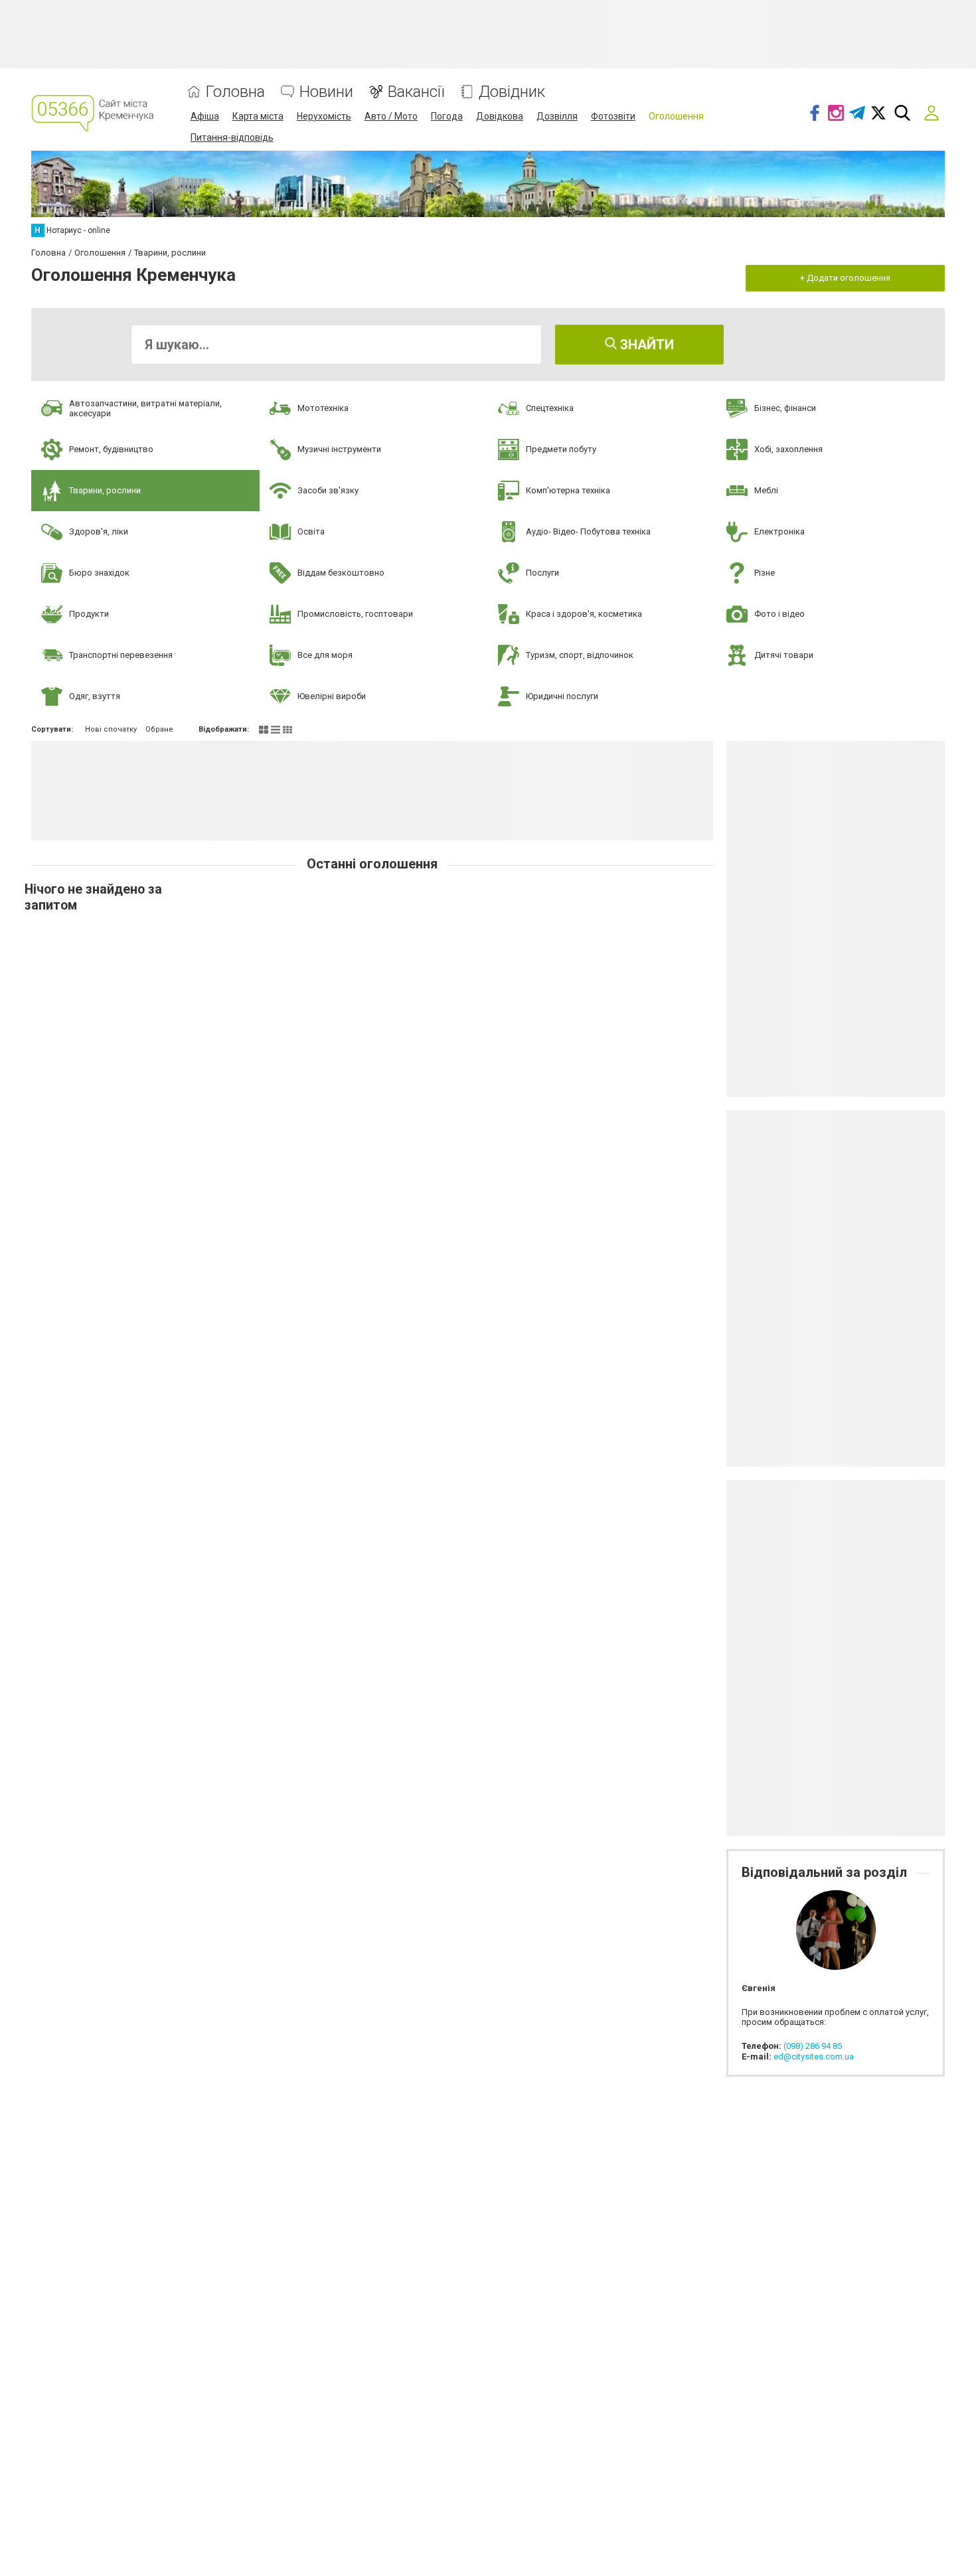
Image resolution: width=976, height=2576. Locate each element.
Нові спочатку (111, 729)
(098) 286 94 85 (813, 2046)
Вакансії (416, 92)
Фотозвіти (613, 116)
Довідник (512, 92)
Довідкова (500, 116)
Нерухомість (324, 116)
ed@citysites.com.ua (814, 2056)
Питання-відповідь (232, 137)
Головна (235, 92)
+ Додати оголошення (845, 278)
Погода (447, 116)
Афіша (205, 116)
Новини (326, 92)
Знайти (645, 345)
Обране (159, 729)
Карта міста (258, 116)
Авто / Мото (391, 116)
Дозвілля (557, 116)
